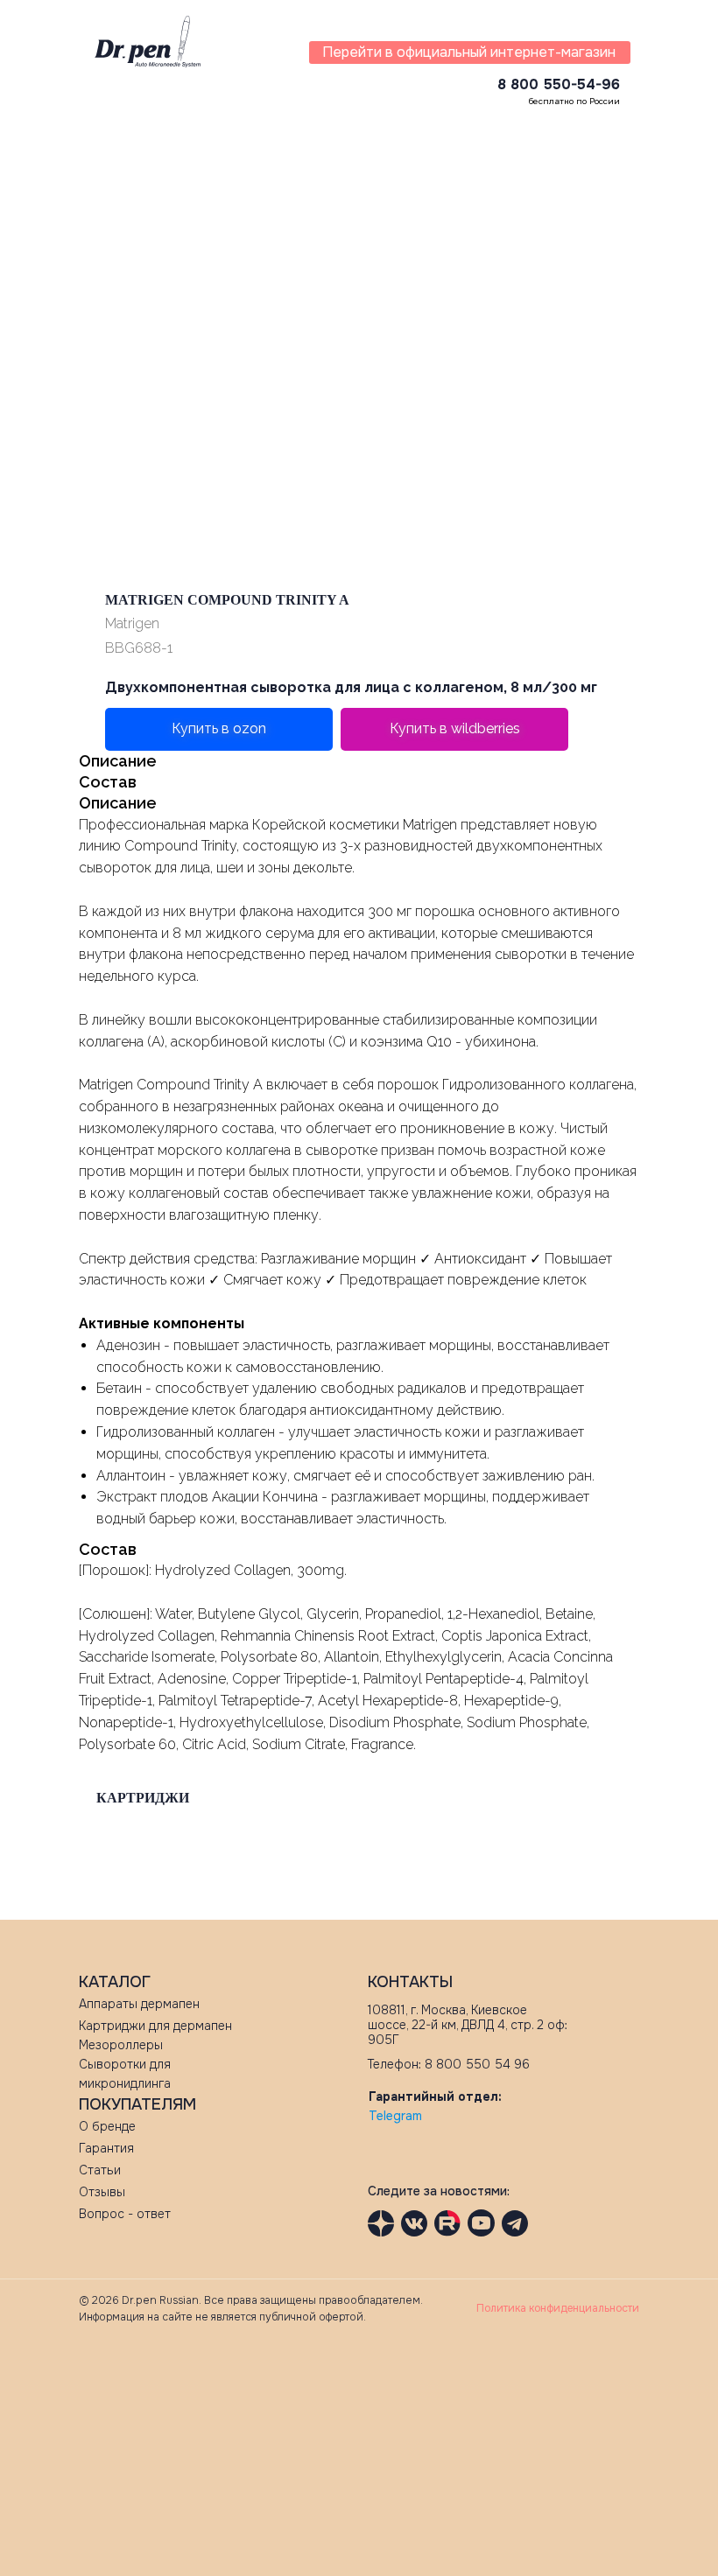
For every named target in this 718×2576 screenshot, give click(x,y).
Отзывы (102, 2192)
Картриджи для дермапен (155, 2026)
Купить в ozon (219, 728)
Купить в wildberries (455, 728)
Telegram (395, 2116)
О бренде (107, 2126)
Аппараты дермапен (139, 2004)
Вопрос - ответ (125, 2214)
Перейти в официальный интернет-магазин (469, 52)
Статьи (100, 2170)
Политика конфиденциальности (558, 2308)
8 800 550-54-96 (559, 84)
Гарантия (106, 2148)
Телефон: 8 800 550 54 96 (449, 2064)
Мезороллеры (121, 2045)
